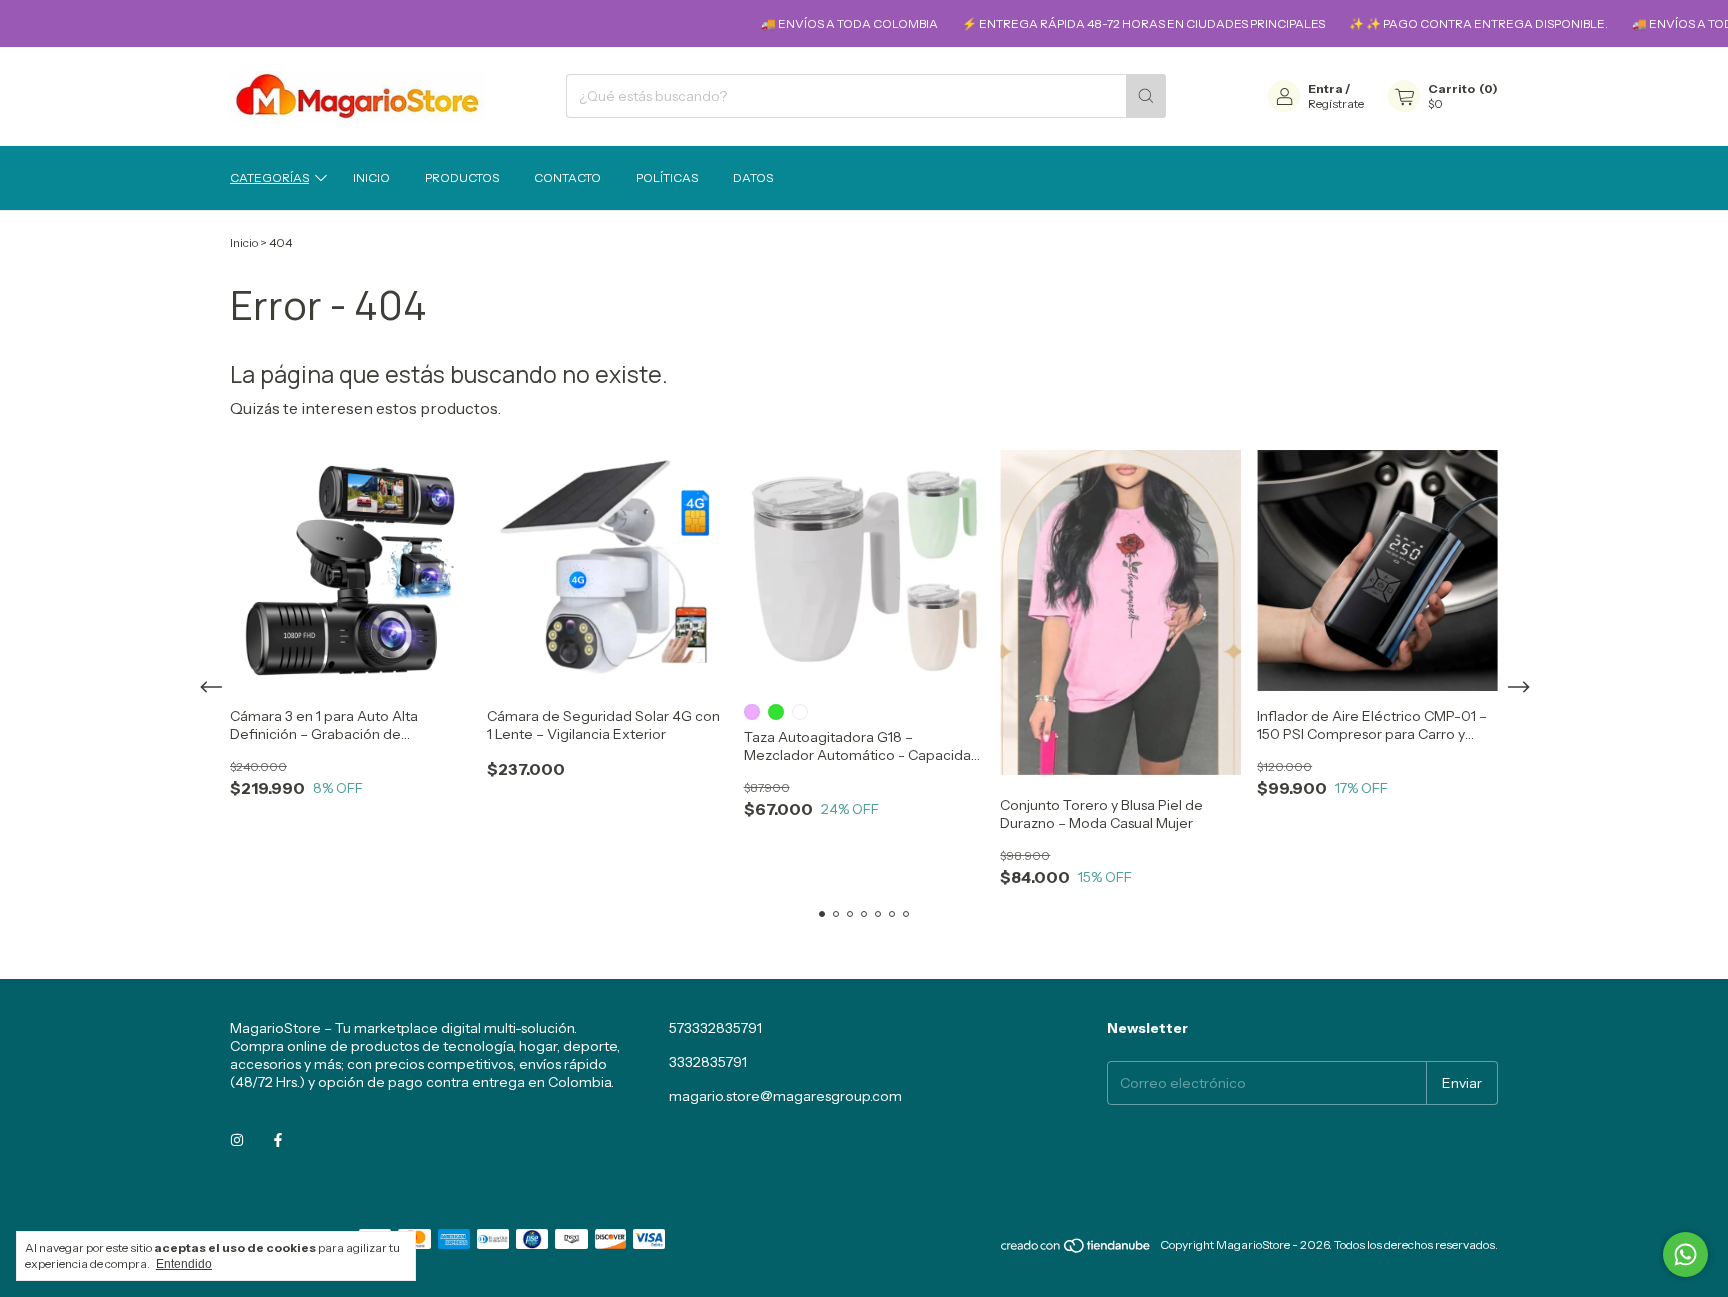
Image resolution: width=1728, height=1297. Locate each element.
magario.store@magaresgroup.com (785, 1096)
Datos (753, 177)
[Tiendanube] (1076, 1249)
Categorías (269, 177)
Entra (1325, 88)
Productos (462, 177)
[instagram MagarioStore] (237, 1140)
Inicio (371, 177)
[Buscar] (1146, 96)
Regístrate (1336, 103)
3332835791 (708, 1062)
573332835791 (715, 1028)
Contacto (567, 177)
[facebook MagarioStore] (278, 1140)
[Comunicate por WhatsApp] (1685, 1254)
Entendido (184, 1264)
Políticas (667, 177)
